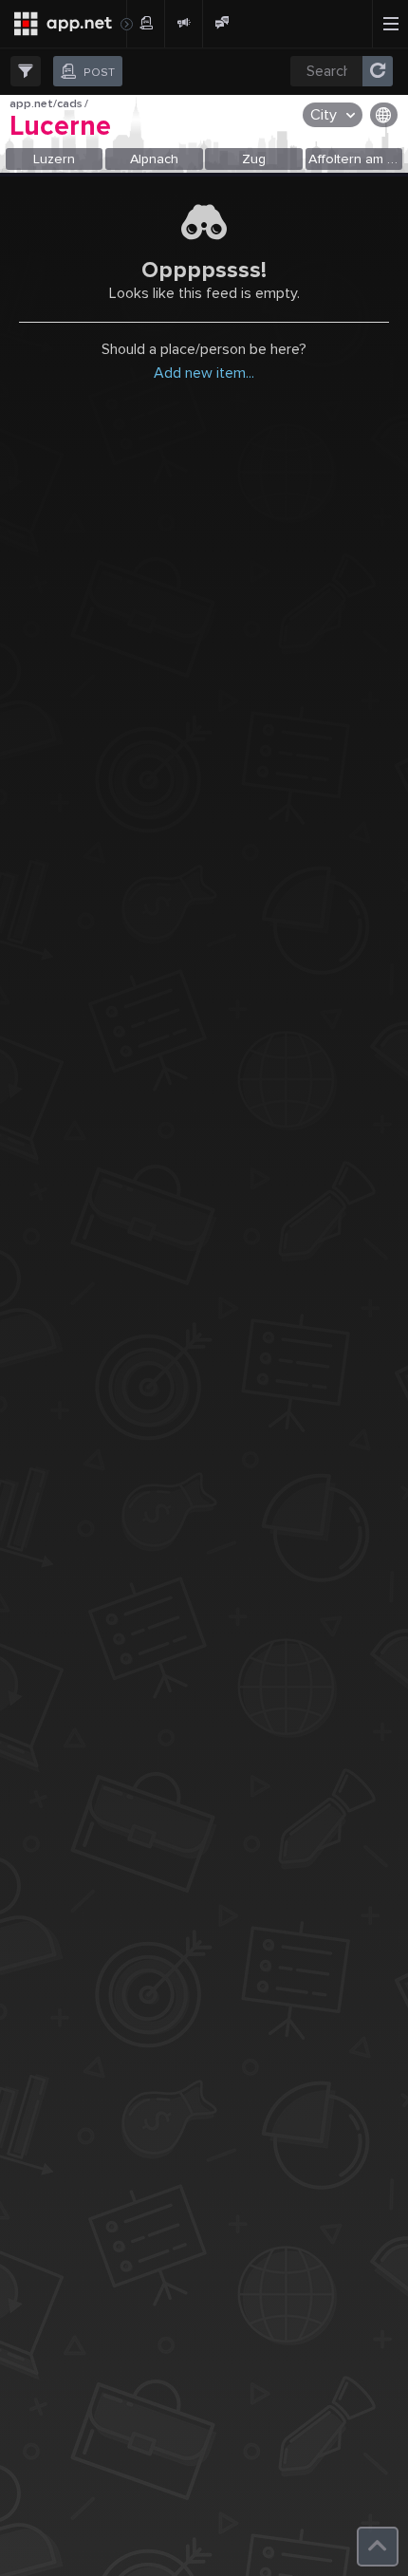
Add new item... (204, 373)
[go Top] (378, 2547)
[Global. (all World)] (384, 115)
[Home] (63, 24)
